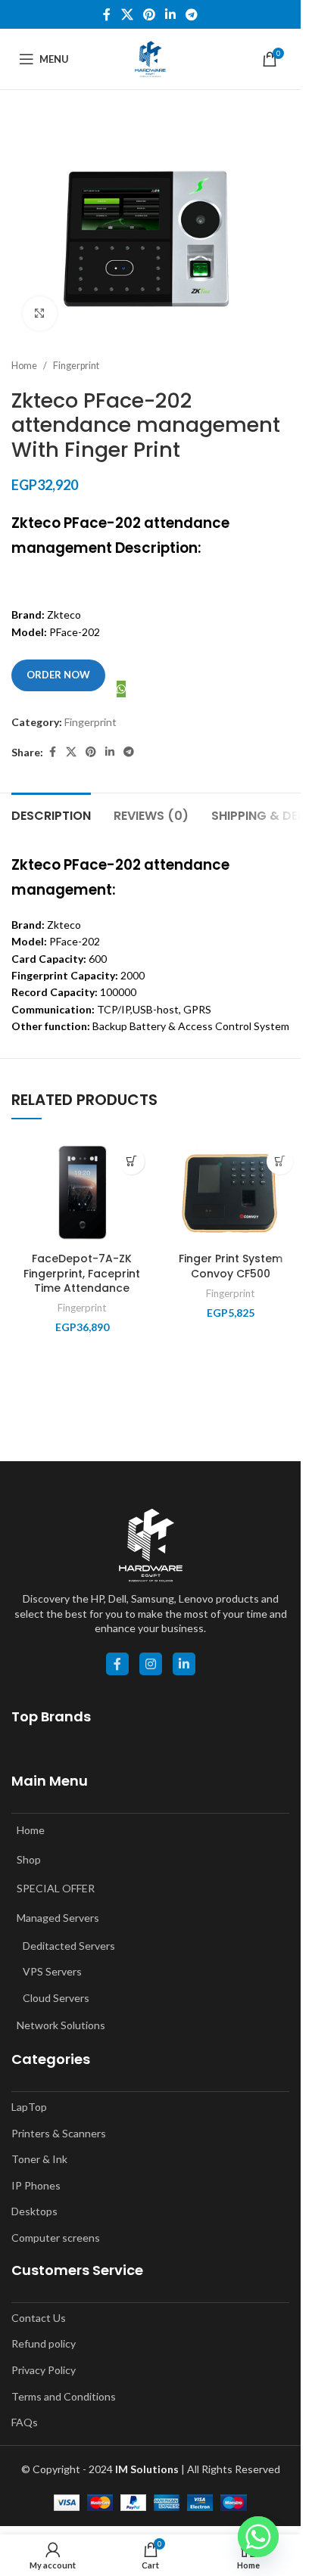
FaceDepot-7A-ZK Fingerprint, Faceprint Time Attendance (82, 1273)
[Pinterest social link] (149, 14)
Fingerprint (76, 366)
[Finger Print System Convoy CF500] (230, 1193)
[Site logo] (151, 58)
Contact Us (39, 2318)
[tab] (51, 814)
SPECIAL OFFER (56, 1888)
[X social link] (127, 14)
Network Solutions (61, 2025)
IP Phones (36, 2185)
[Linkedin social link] (171, 14)
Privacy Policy (44, 2370)
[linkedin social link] (184, 1664)
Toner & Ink (39, 2159)
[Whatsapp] (258, 2537)
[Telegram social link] (192, 14)
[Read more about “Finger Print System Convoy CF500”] (280, 1161)
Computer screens (56, 2238)
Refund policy (44, 2343)
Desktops (34, 2211)
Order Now (58, 675)
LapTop (29, 2107)
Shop (29, 1859)
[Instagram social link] (151, 1664)
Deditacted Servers (69, 1946)
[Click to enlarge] (40, 313)
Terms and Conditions (64, 2396)
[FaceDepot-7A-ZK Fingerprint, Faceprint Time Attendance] (82, 1193)
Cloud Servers (56, 1998)
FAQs (25, 2422)
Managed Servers (58, 1918)
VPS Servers (52, 1971)
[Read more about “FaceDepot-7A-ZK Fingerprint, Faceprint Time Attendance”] (131, 1161)
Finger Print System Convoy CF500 (231, 1266)
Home (24, 366)
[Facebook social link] (107, 14)
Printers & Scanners (59, 2133)
